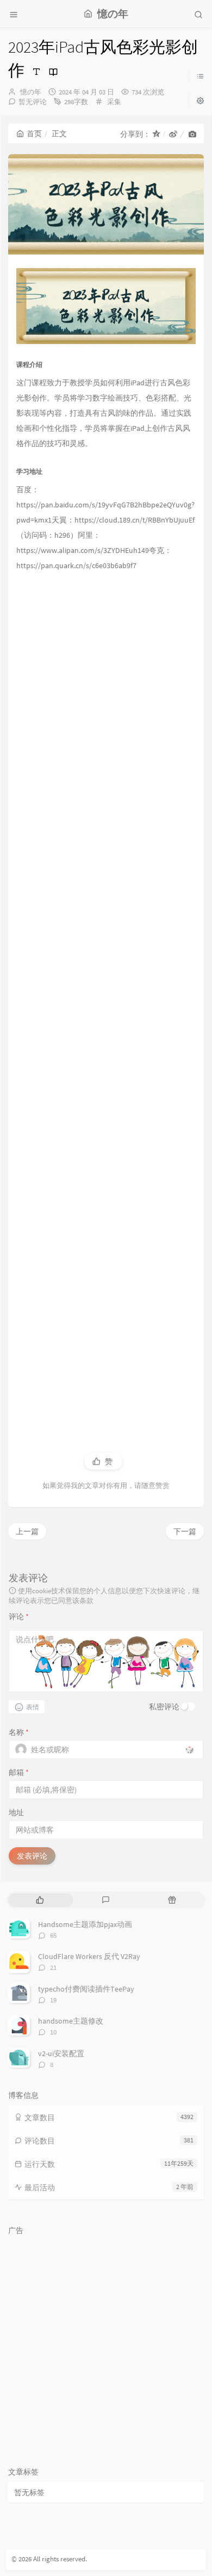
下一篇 (185, 1531)
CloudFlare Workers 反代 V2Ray (89, 1956)
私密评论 (164, 1707)
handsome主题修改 (71, 2021)
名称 (19, 1732)
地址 (16, 1812)
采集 (114, 102)
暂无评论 (33, 102)
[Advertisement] (106, 1000)
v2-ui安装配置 (61, 2053)
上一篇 (27, 1531)
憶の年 (31, 92)
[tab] (40, 1900)
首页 (34, 133)
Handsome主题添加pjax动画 (85, 1924)
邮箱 (19, 1772)
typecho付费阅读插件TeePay (86, 1989)
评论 (19, 1617)
